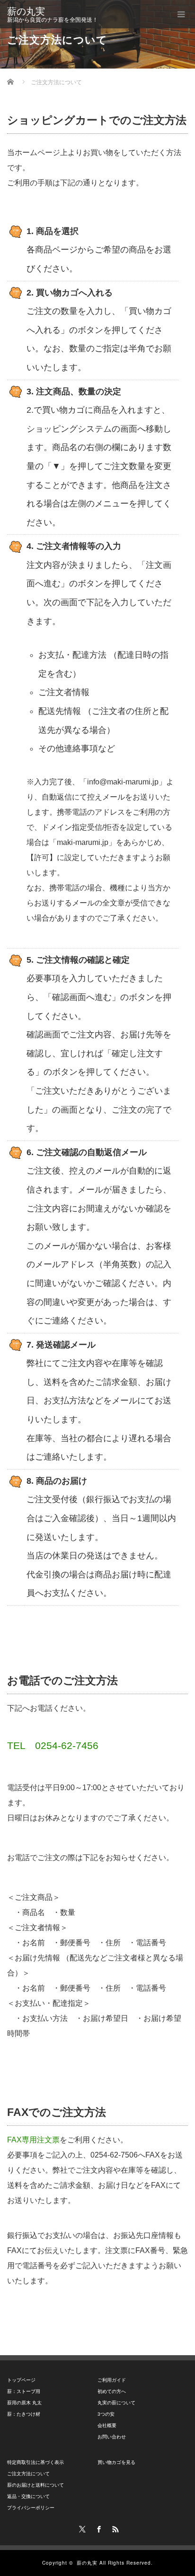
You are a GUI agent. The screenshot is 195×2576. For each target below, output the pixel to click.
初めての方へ (112, 2391)
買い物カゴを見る (116, 2462)
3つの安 (106, 2414)
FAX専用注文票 (33, 2140)
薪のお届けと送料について (35, 2485)
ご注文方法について (28, 2474)
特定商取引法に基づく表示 (35, 2462)
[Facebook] (97, 2528)
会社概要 (107, 2425)
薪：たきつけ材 (24, 2414)
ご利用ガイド (112, 2380)
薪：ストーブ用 (24, 2391)
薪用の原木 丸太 (24, 2403)
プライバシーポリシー (31, 2508)
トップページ (21, 2380)
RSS (114, 2528)
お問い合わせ (112, 2437)
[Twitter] (81, 2528)
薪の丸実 (26, 11)
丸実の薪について (116, 2403)
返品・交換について (28, 2496)
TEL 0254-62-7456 (53, 1745)
